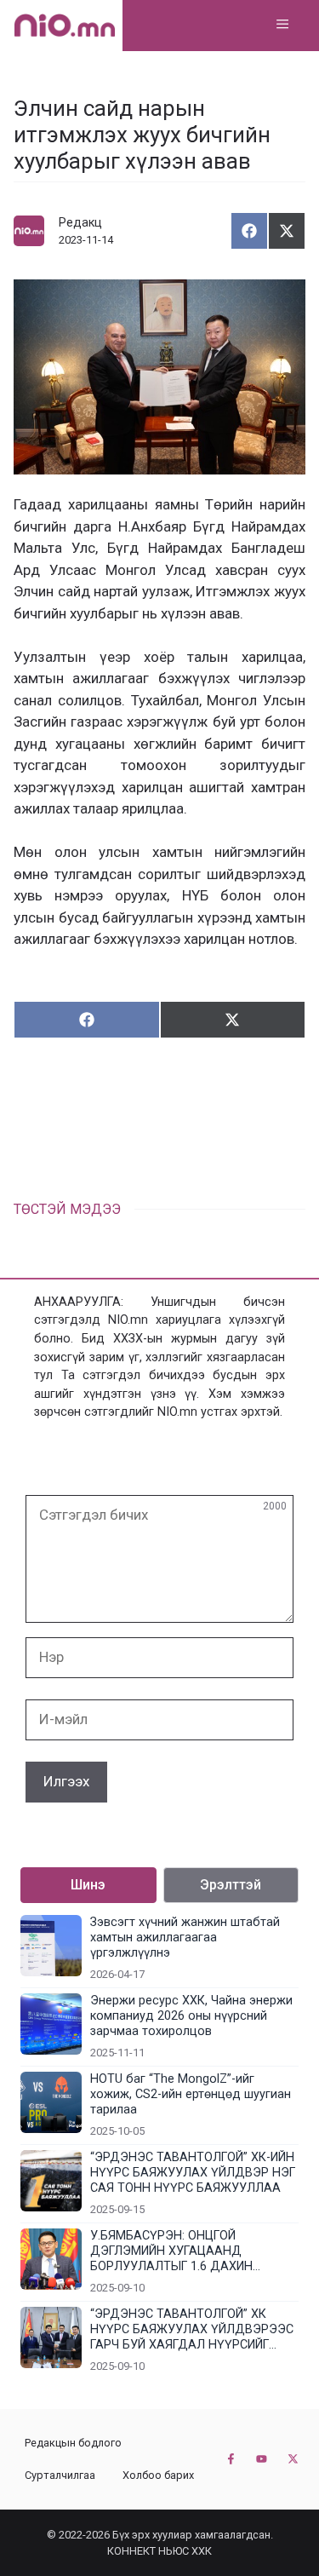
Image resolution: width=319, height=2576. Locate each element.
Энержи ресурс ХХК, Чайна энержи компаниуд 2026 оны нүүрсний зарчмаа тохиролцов (191, 2016)
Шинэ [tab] (88, 1885)
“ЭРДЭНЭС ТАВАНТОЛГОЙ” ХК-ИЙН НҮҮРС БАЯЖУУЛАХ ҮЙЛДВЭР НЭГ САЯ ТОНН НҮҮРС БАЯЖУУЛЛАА (193, 2173)
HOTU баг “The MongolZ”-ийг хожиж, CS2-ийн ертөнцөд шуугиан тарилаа (191, 2094)
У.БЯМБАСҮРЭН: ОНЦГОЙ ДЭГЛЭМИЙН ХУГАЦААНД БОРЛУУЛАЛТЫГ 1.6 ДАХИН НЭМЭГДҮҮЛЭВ (171, 2251)
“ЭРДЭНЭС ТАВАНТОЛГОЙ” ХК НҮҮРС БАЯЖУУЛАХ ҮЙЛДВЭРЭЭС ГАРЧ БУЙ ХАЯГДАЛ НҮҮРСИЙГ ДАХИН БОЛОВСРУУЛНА (192, 2330)
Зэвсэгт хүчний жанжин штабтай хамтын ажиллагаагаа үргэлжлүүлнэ (185, 1938)
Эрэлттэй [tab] (231, 1885)
